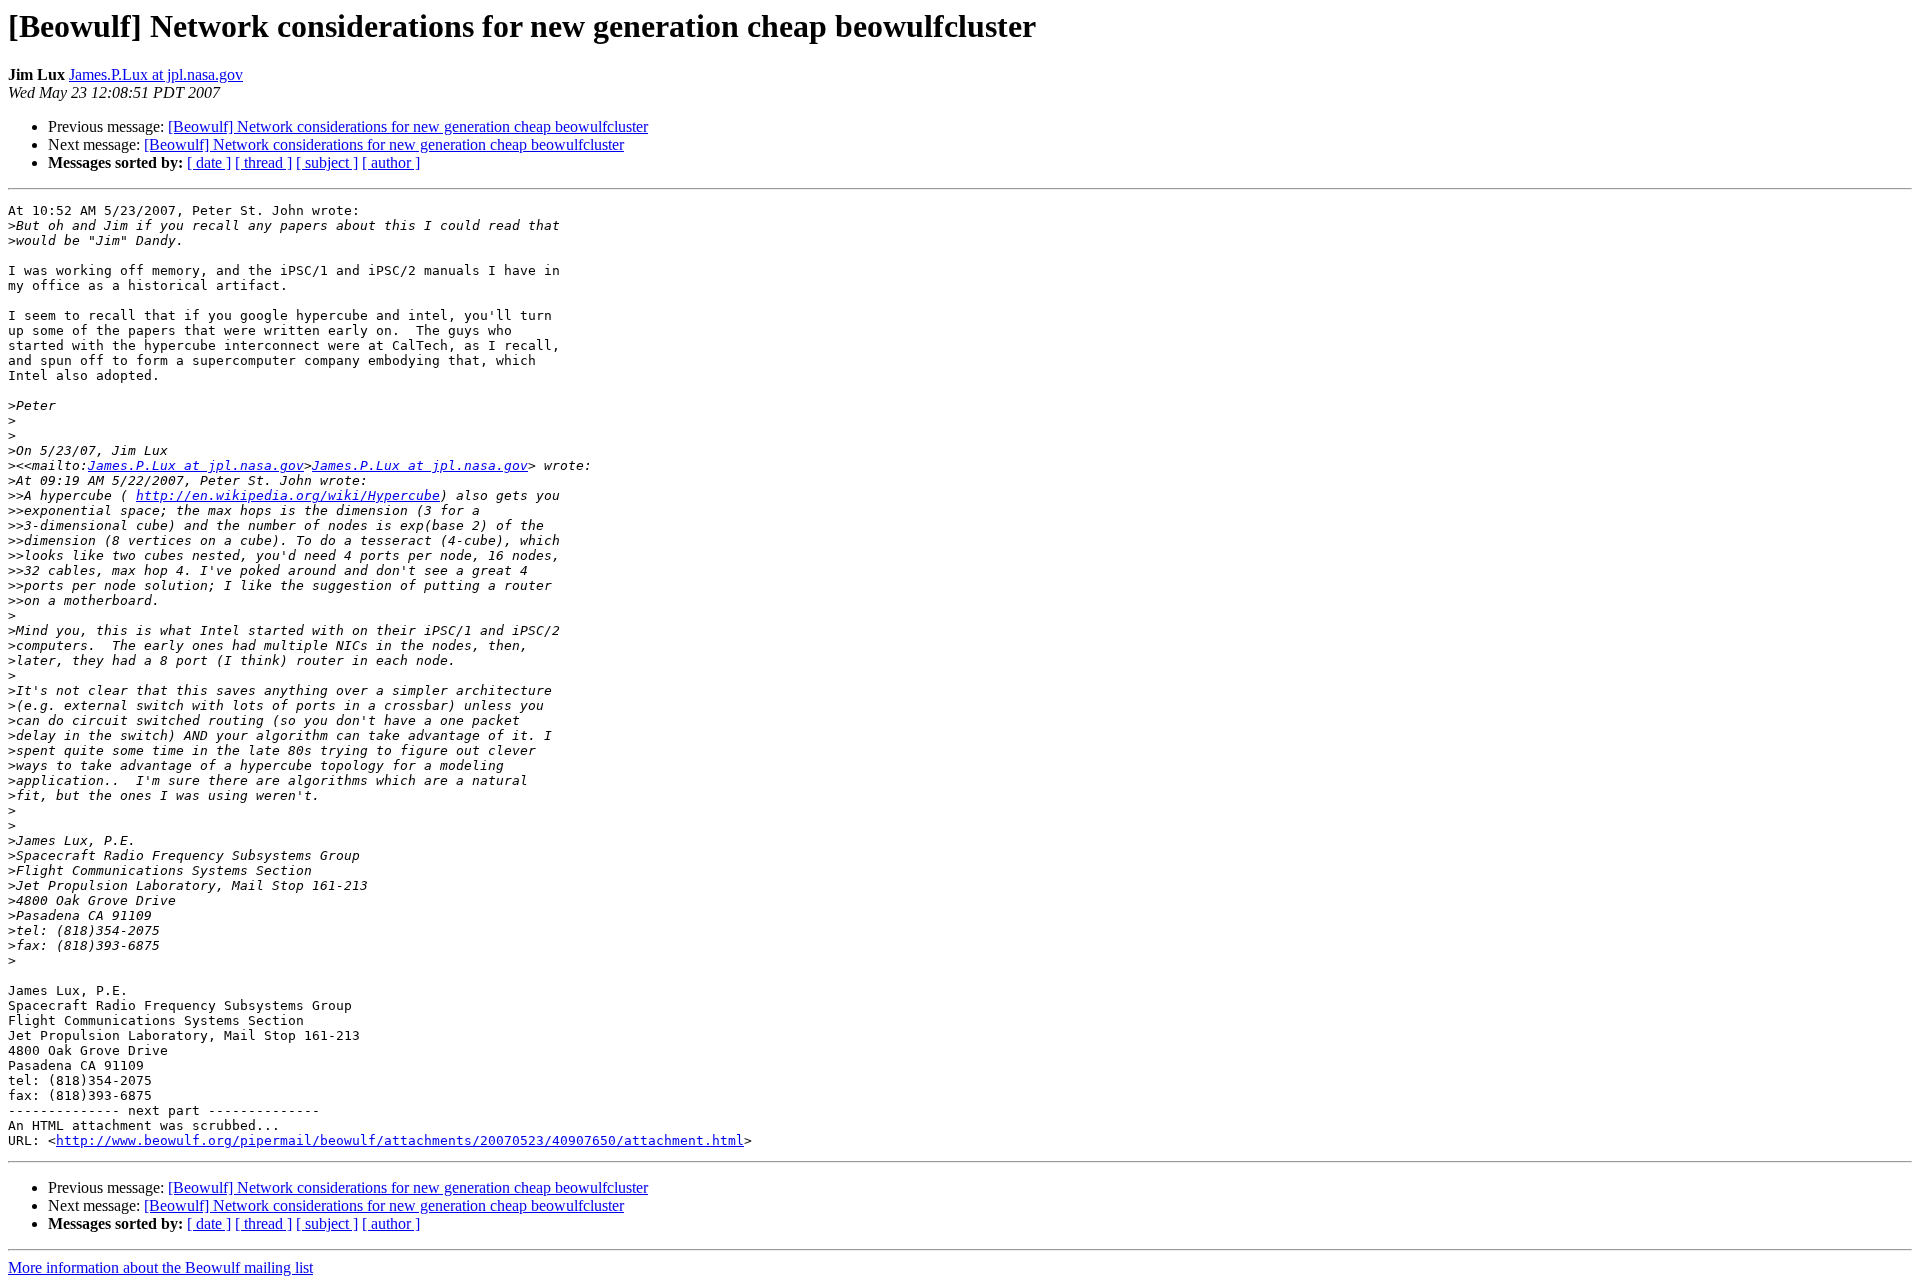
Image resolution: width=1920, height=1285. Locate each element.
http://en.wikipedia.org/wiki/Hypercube (288, 495)
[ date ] (209, 162)
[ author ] (391, 162)
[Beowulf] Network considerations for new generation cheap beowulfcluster (408, 126)
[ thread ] (263, 162)
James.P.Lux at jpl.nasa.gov (156, 74)
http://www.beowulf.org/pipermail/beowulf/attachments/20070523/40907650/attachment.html (400, 1140)
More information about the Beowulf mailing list (160, 1267)
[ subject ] (327, 162)
